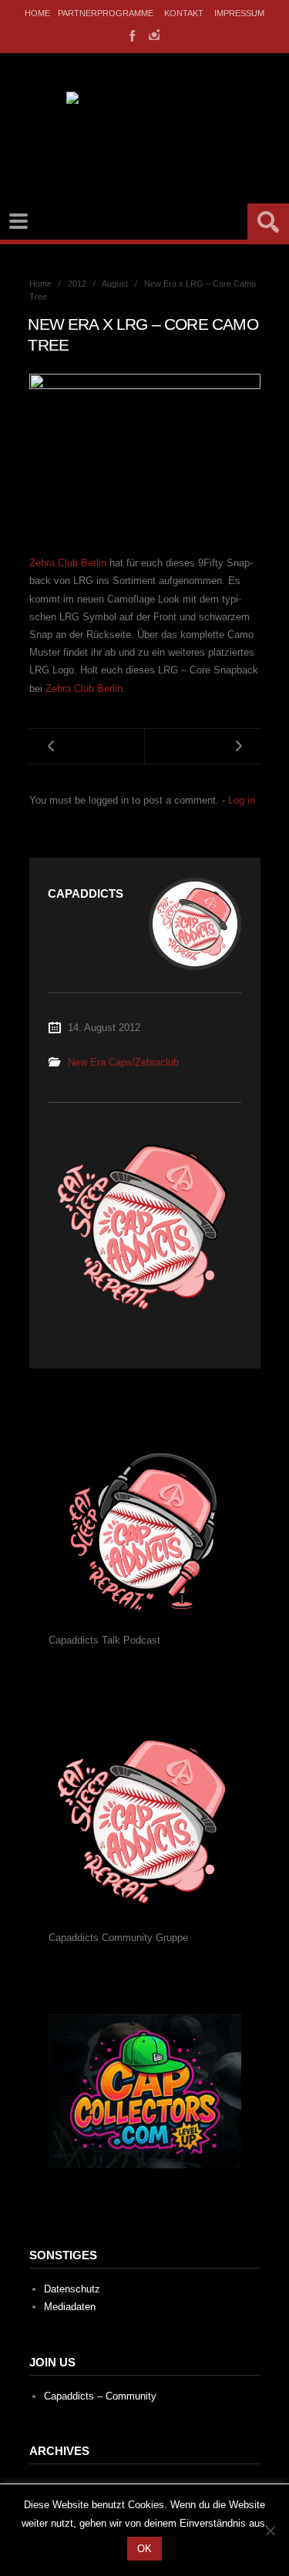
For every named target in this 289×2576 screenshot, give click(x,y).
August (115, 284)
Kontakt (184, 13)
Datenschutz (72, 2289)
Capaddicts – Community (100, 2396)
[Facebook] (131, 35)
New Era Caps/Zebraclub (123, 1062)
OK (144, 2549)
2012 (77, 284)
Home (37, 13)
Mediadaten (70, 2307)
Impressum (239, 13)
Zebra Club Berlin (68, 563)
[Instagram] (154, 35)
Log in (242, 800)
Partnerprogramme (106, 13)
